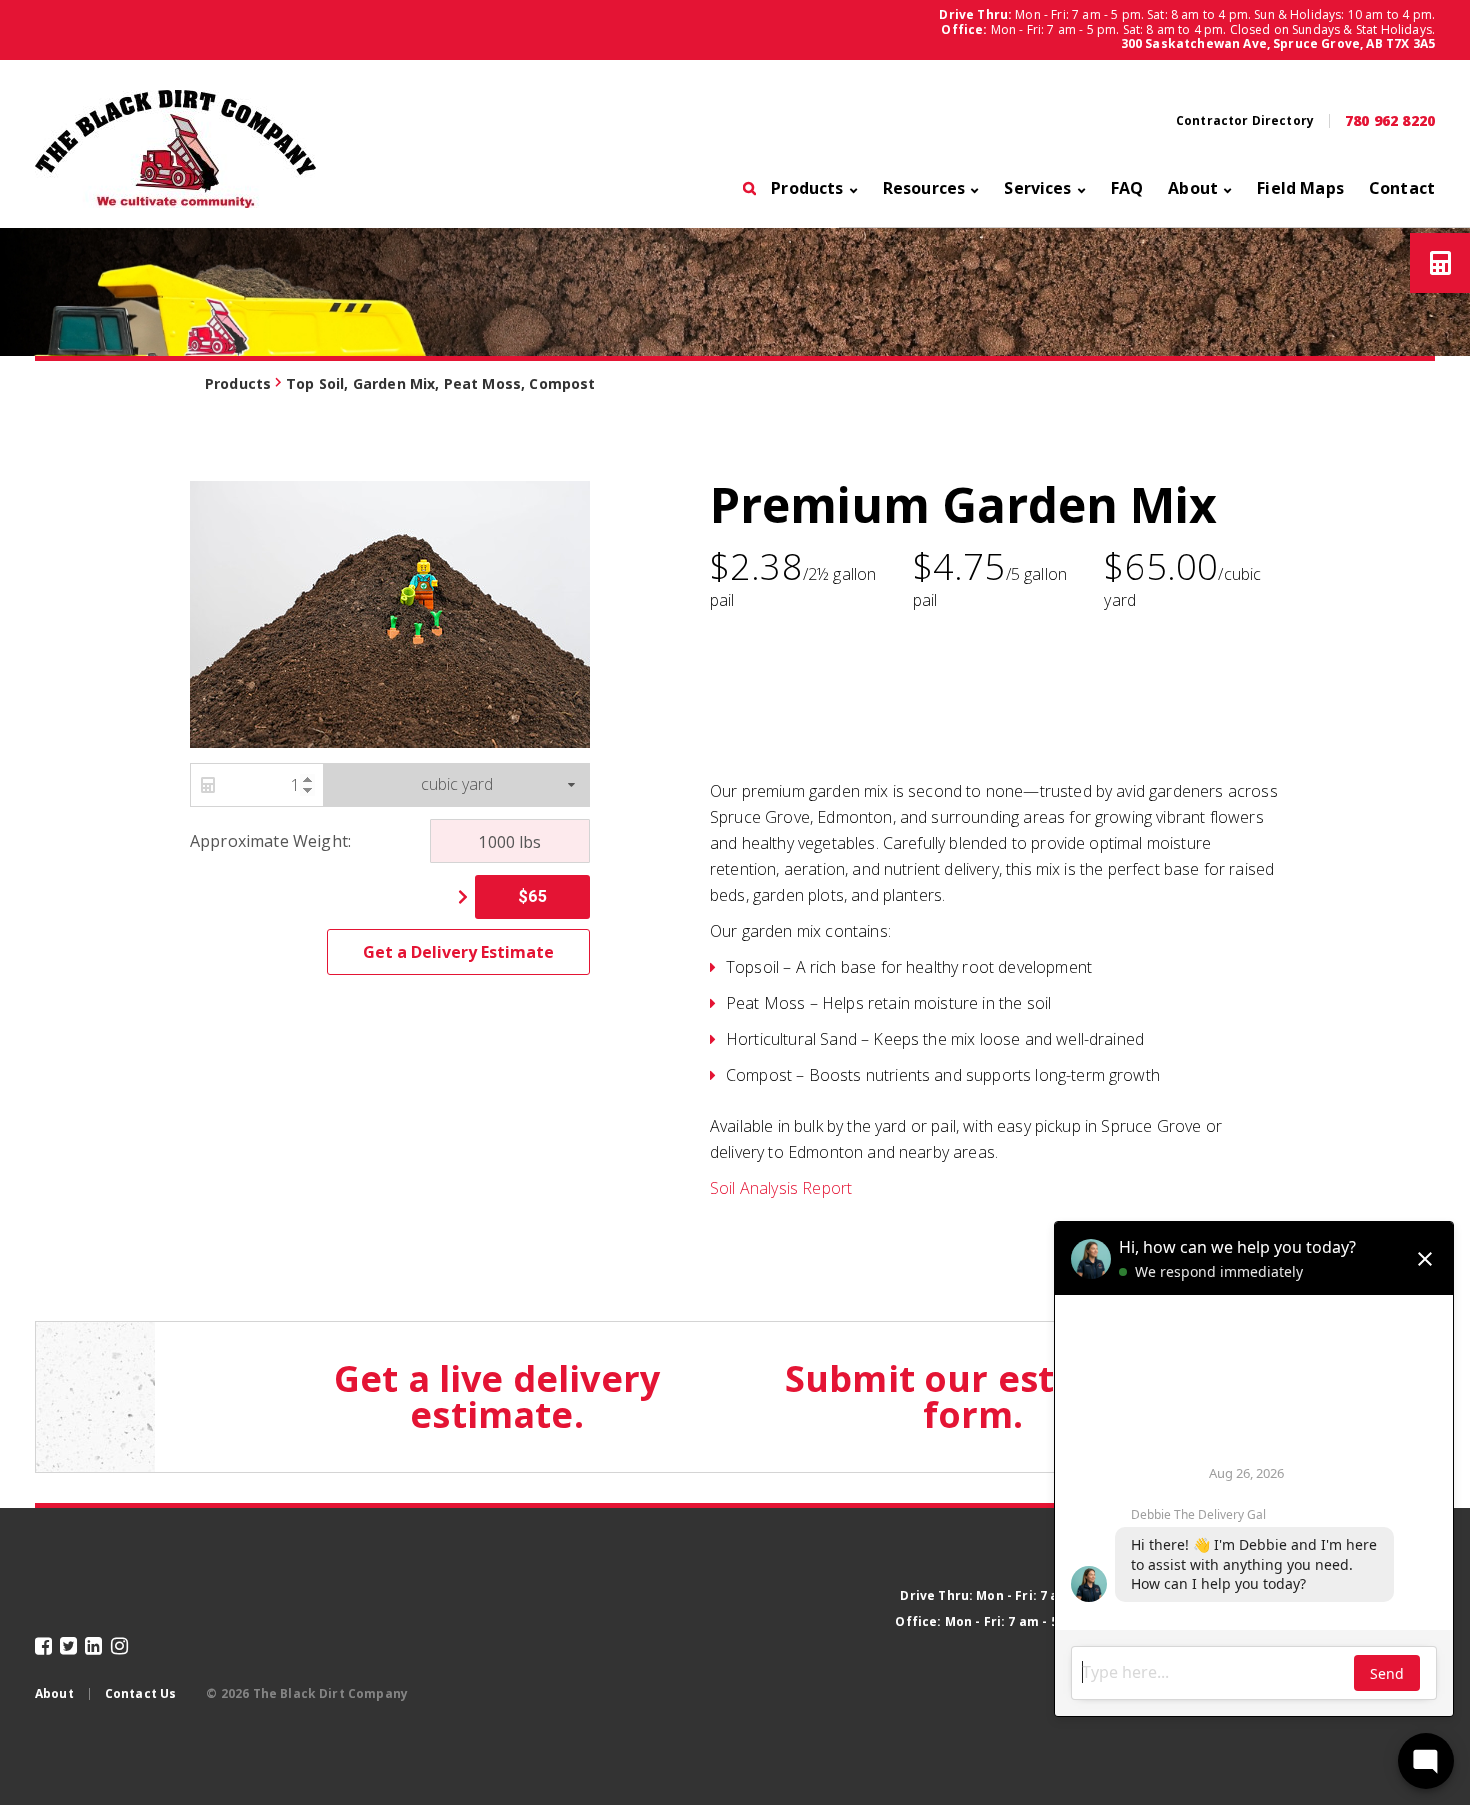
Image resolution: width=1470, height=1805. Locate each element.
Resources (924, 189)
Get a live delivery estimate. (497, 1397)
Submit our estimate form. (973, 1397)
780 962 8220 (1390, 121)
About (1193, 189)
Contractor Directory (1245, 121)
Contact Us (141, 1694)
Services (1037, 189)
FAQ (1127, 189)
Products (807, 189)
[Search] (749, 194)
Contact (1402, 189)
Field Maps (1300, 189)
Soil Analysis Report (781, 1188)
